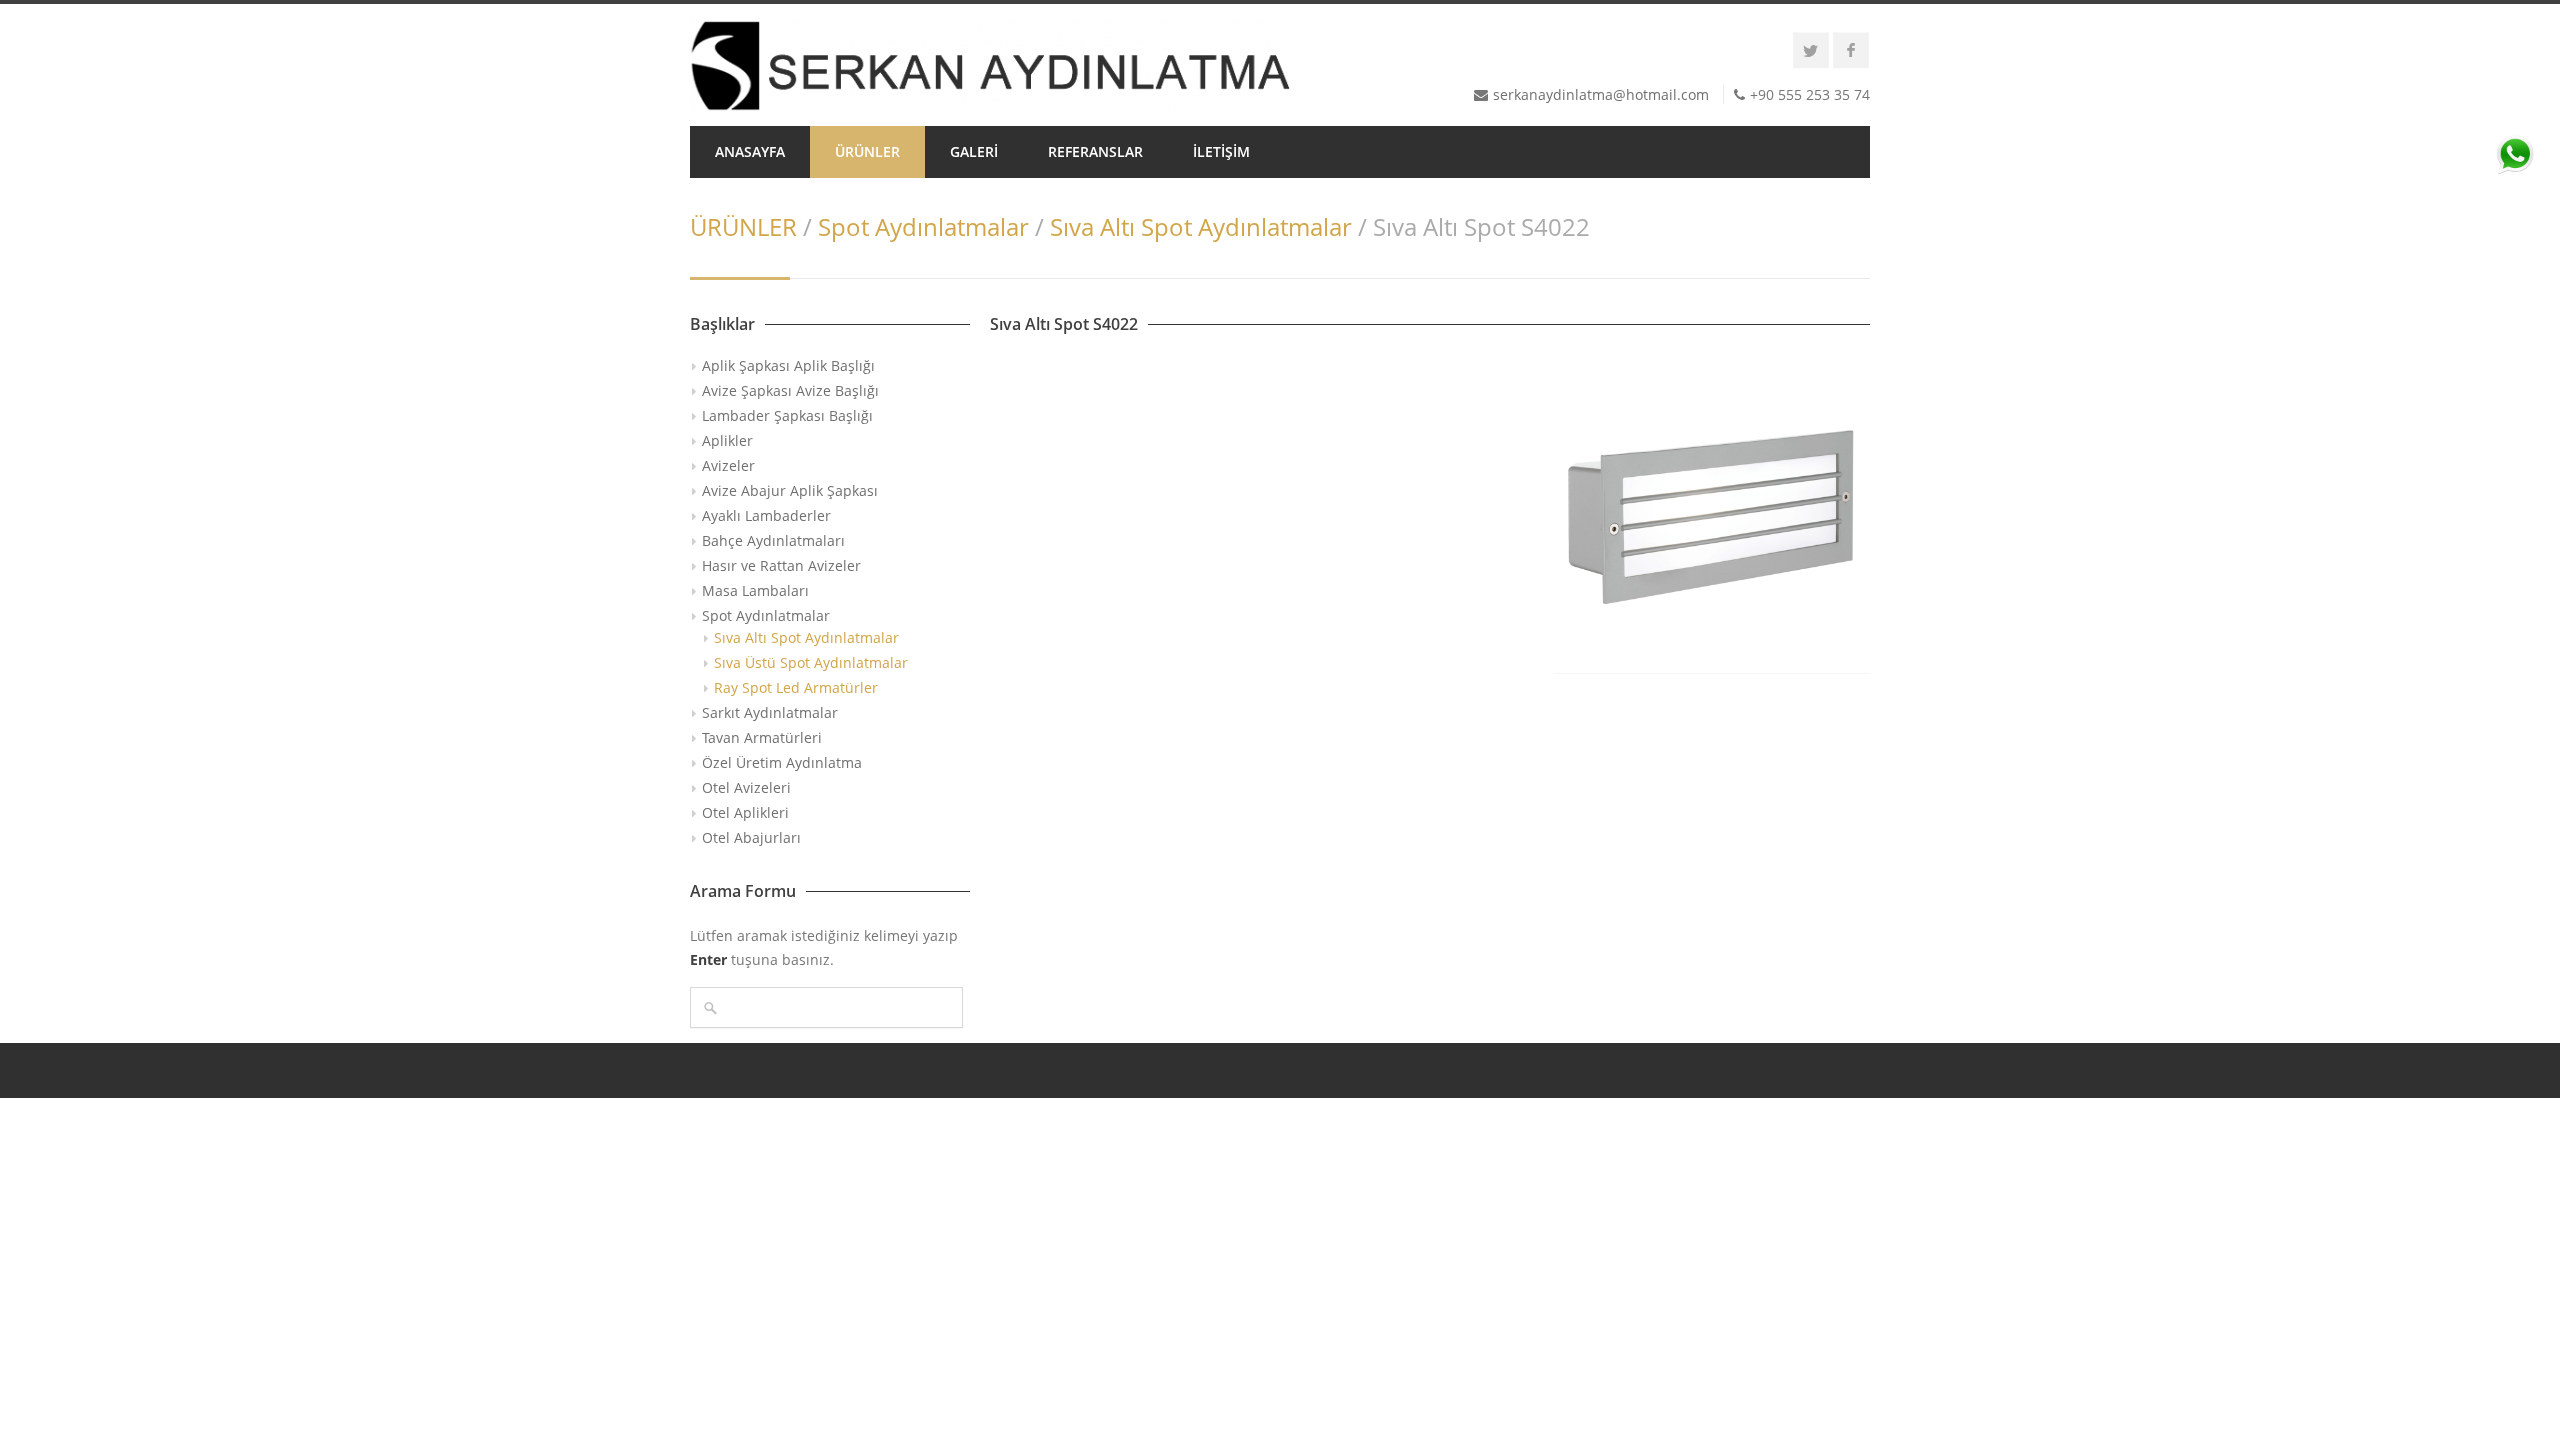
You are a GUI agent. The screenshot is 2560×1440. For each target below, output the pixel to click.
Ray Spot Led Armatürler (796, 687)
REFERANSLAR (1095, 151)
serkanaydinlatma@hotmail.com (1601, 94)
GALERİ (974, 151)
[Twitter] (1811, 50)
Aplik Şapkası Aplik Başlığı (788, 365)
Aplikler (727, 440)
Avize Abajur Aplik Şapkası (790, 490)
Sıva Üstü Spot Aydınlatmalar (811, 662)
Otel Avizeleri (746, 787)
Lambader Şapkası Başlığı (787, 415)
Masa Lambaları (755, 590)
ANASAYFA (750, 151)
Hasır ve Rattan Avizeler (781, 565)
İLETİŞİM (1221, 151)
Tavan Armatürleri (762, 737)
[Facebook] (1851, 50)
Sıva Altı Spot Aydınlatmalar (1201, 226)
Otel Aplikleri (745, 812)
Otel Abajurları (751, 837)
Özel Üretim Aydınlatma (782, 762)
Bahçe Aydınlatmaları (773, 540)
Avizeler (728, 465)
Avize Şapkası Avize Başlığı (790, 390)
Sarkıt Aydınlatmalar (770, 712)
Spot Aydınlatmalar (923, 226)
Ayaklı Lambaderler (766, 515)
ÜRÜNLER (867, 151)
